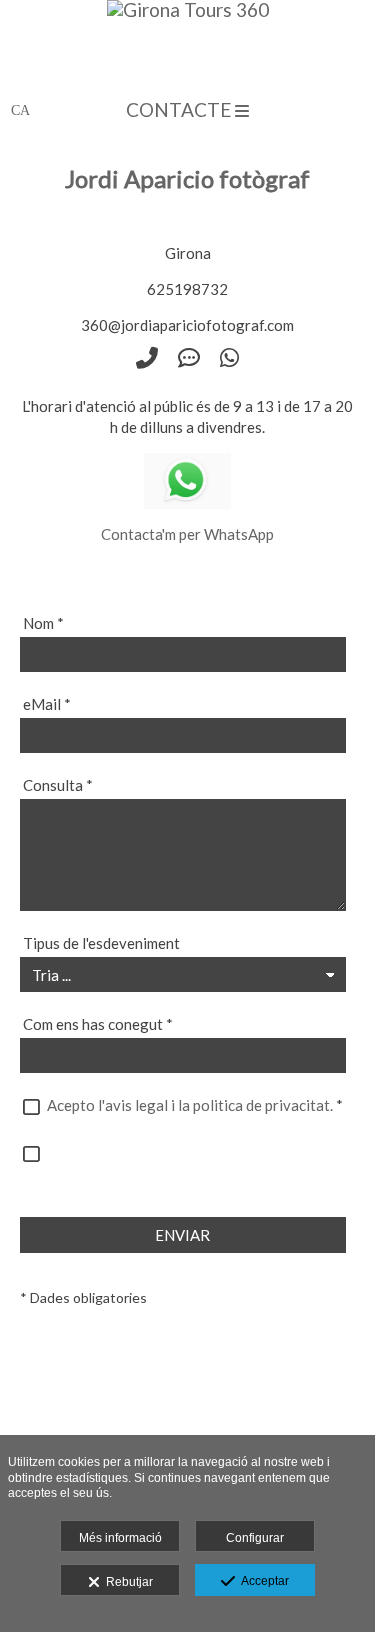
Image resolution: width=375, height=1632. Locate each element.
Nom (43, 623)
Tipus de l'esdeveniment (101, 943)
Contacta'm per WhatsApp (187, 534)
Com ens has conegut (98, 1024)
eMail (47, 704)
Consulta (58, 785)
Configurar (255, 1538)
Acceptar (262, 1581)
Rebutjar (126, 1582)
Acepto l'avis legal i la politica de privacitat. (190, 1105)
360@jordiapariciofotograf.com (187, 325)
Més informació (120, 1538)
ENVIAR (182, 1235)
